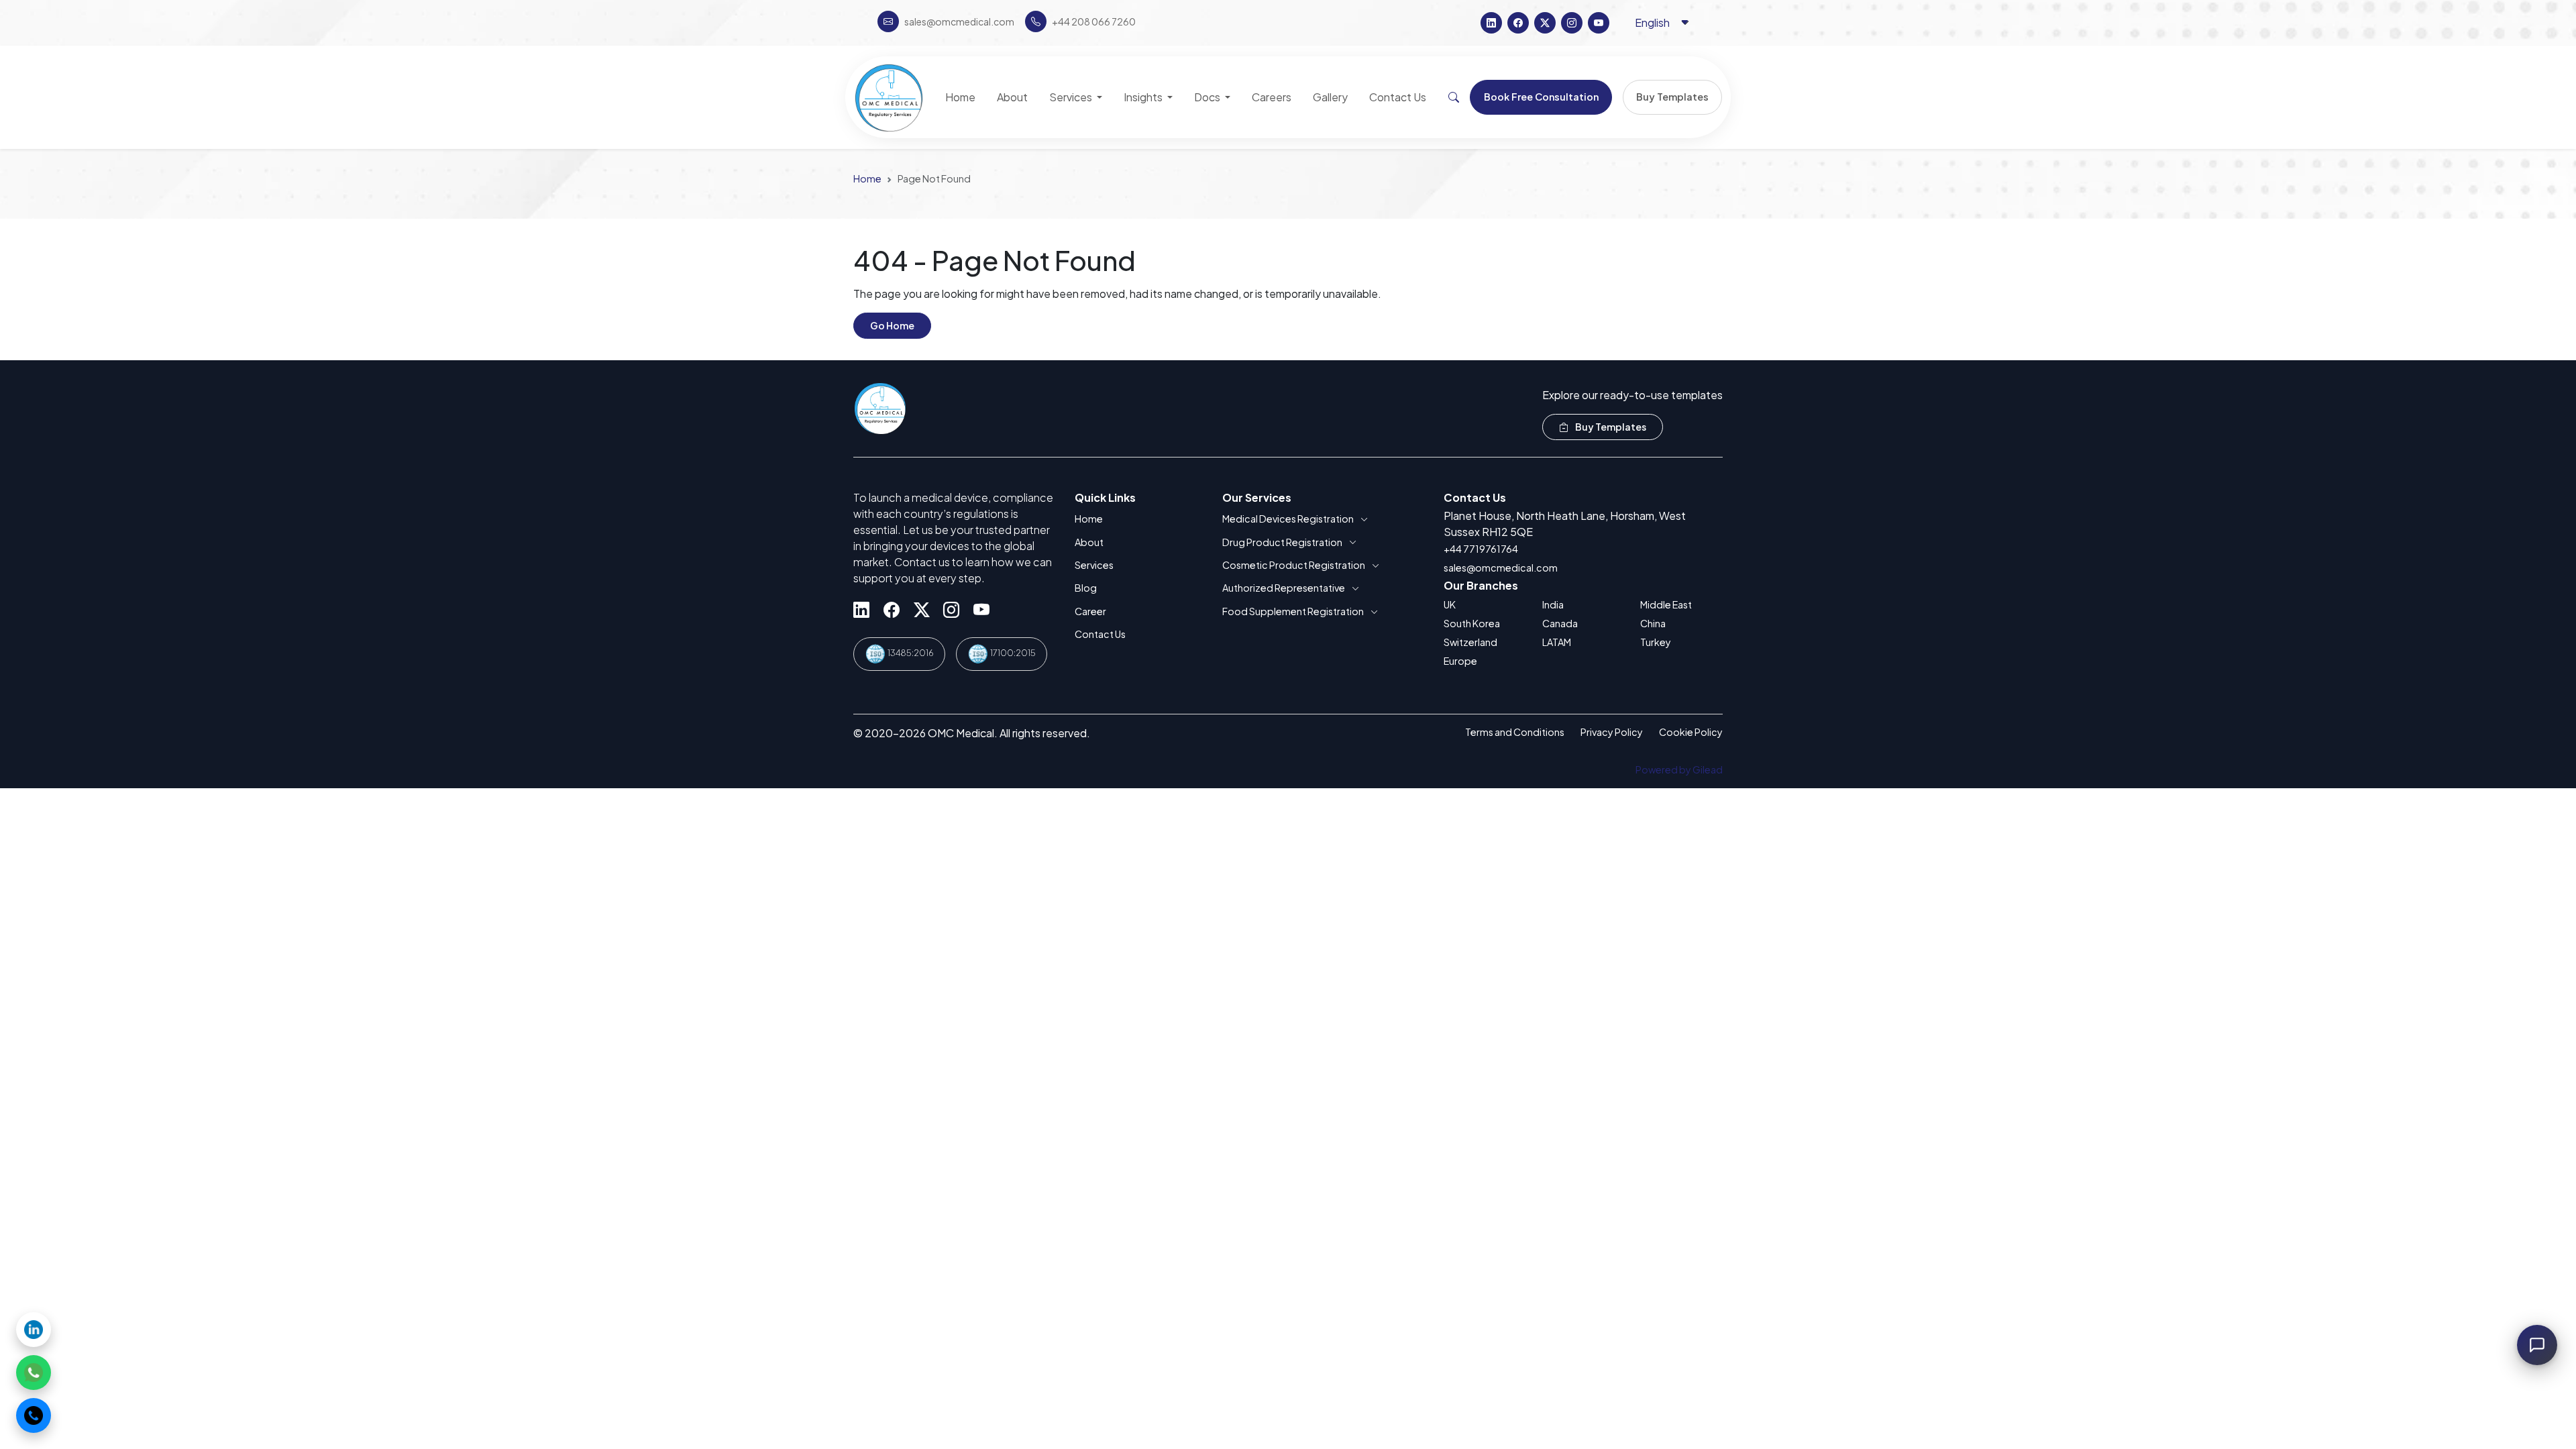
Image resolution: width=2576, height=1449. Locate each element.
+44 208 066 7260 (1094, 21)
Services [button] (1072, 97)
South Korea (1472, 623)
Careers (1272, 97)
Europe (1460, 661)
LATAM (1557, 642)
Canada (1560, 623)
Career (1090, 611)
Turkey (1656, 642)
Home (867, 178)
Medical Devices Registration (1288, 519)
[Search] (1454, 97)
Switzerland (1470, 642)
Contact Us (1100, 634)
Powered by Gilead (1679, 769)
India (1553, 604)
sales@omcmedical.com (1501, 568)
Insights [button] (1144, 97)
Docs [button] (1208, 97)
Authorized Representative (1284, 588)
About (1089, 542)
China (1653, 623)
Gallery (1330, 97)
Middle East (1666, 604)
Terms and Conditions (1515, 732)
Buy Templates (1610, 427)
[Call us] (34, 1415)
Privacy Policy (1612, 732)
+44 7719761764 (1481, 549)
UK (1450, 604)
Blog (1086, 588)
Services (1094, 565)
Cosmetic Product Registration (1294, 565)
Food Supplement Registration (1293, 611)
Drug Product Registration (1282, 542)
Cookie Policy (1691, 732)
